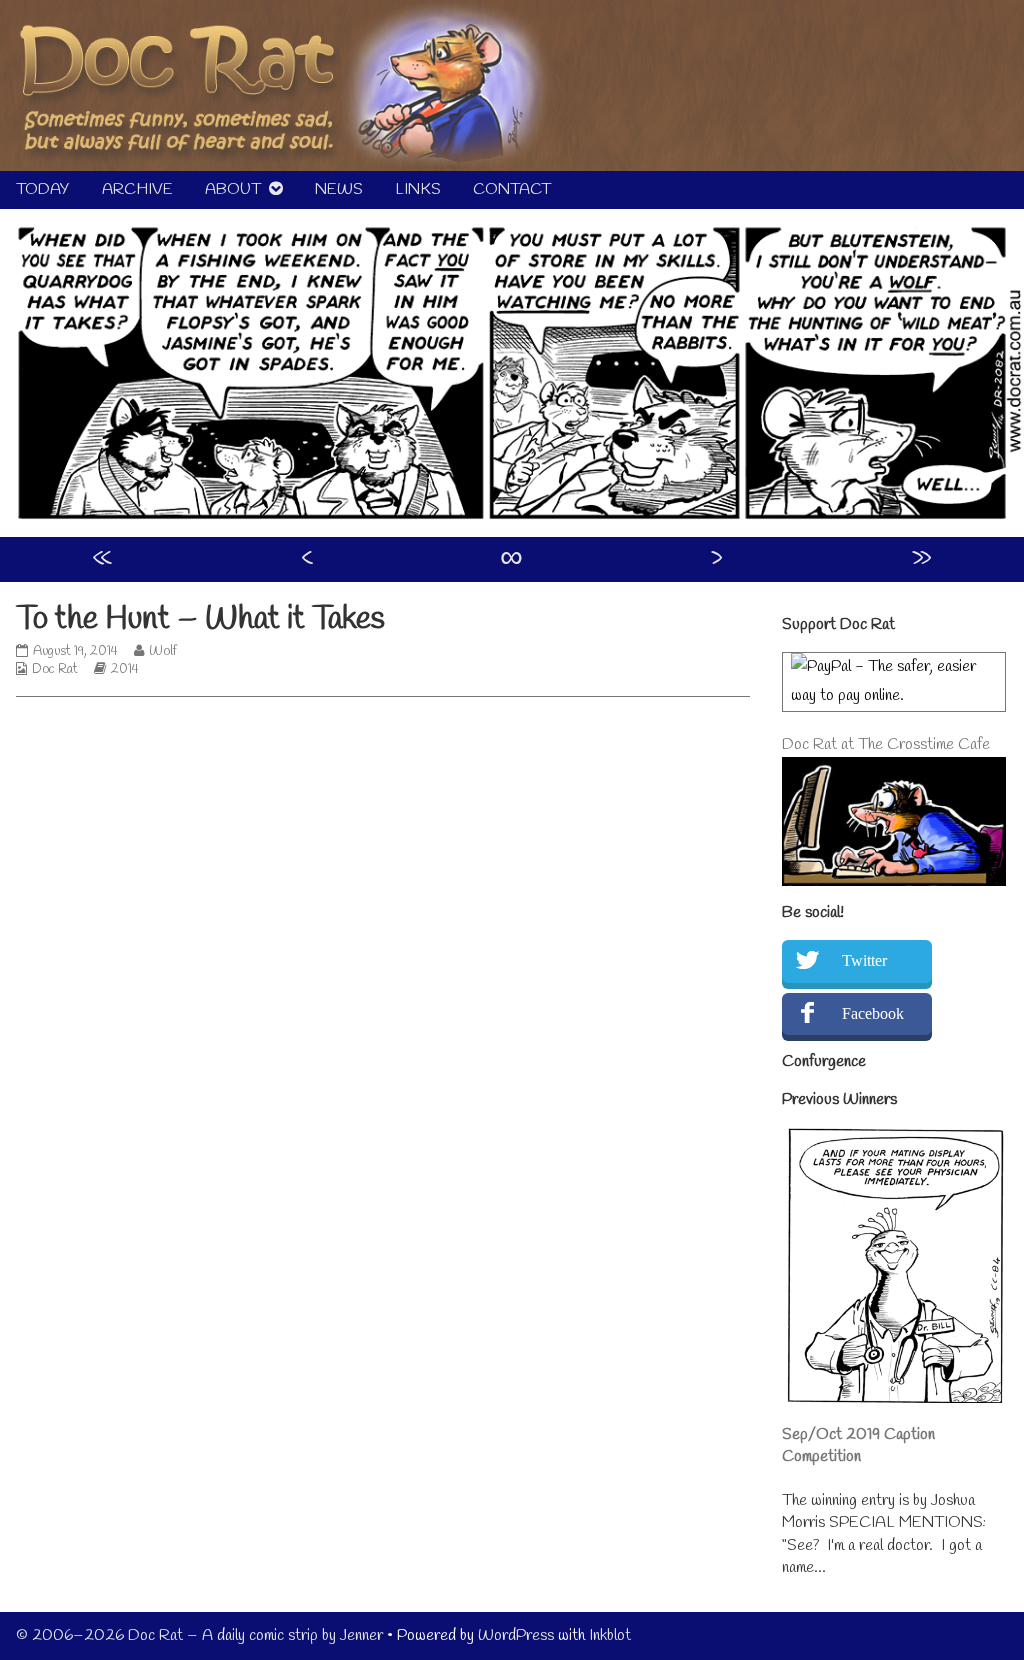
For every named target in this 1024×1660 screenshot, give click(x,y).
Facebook (873, 1013)
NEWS (339, 189)
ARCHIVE (137, 189)
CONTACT (512, 189)
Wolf (162, 651)
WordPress (516, 1635)
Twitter (864, 960)
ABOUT (233, 189)
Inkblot (610, 1635)
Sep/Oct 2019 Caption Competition (858, 1445)
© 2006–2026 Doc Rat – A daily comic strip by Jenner (199, 1635)
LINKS (418, 189)
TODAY (43, 189)
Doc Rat (55, 669)
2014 (125, 669)
